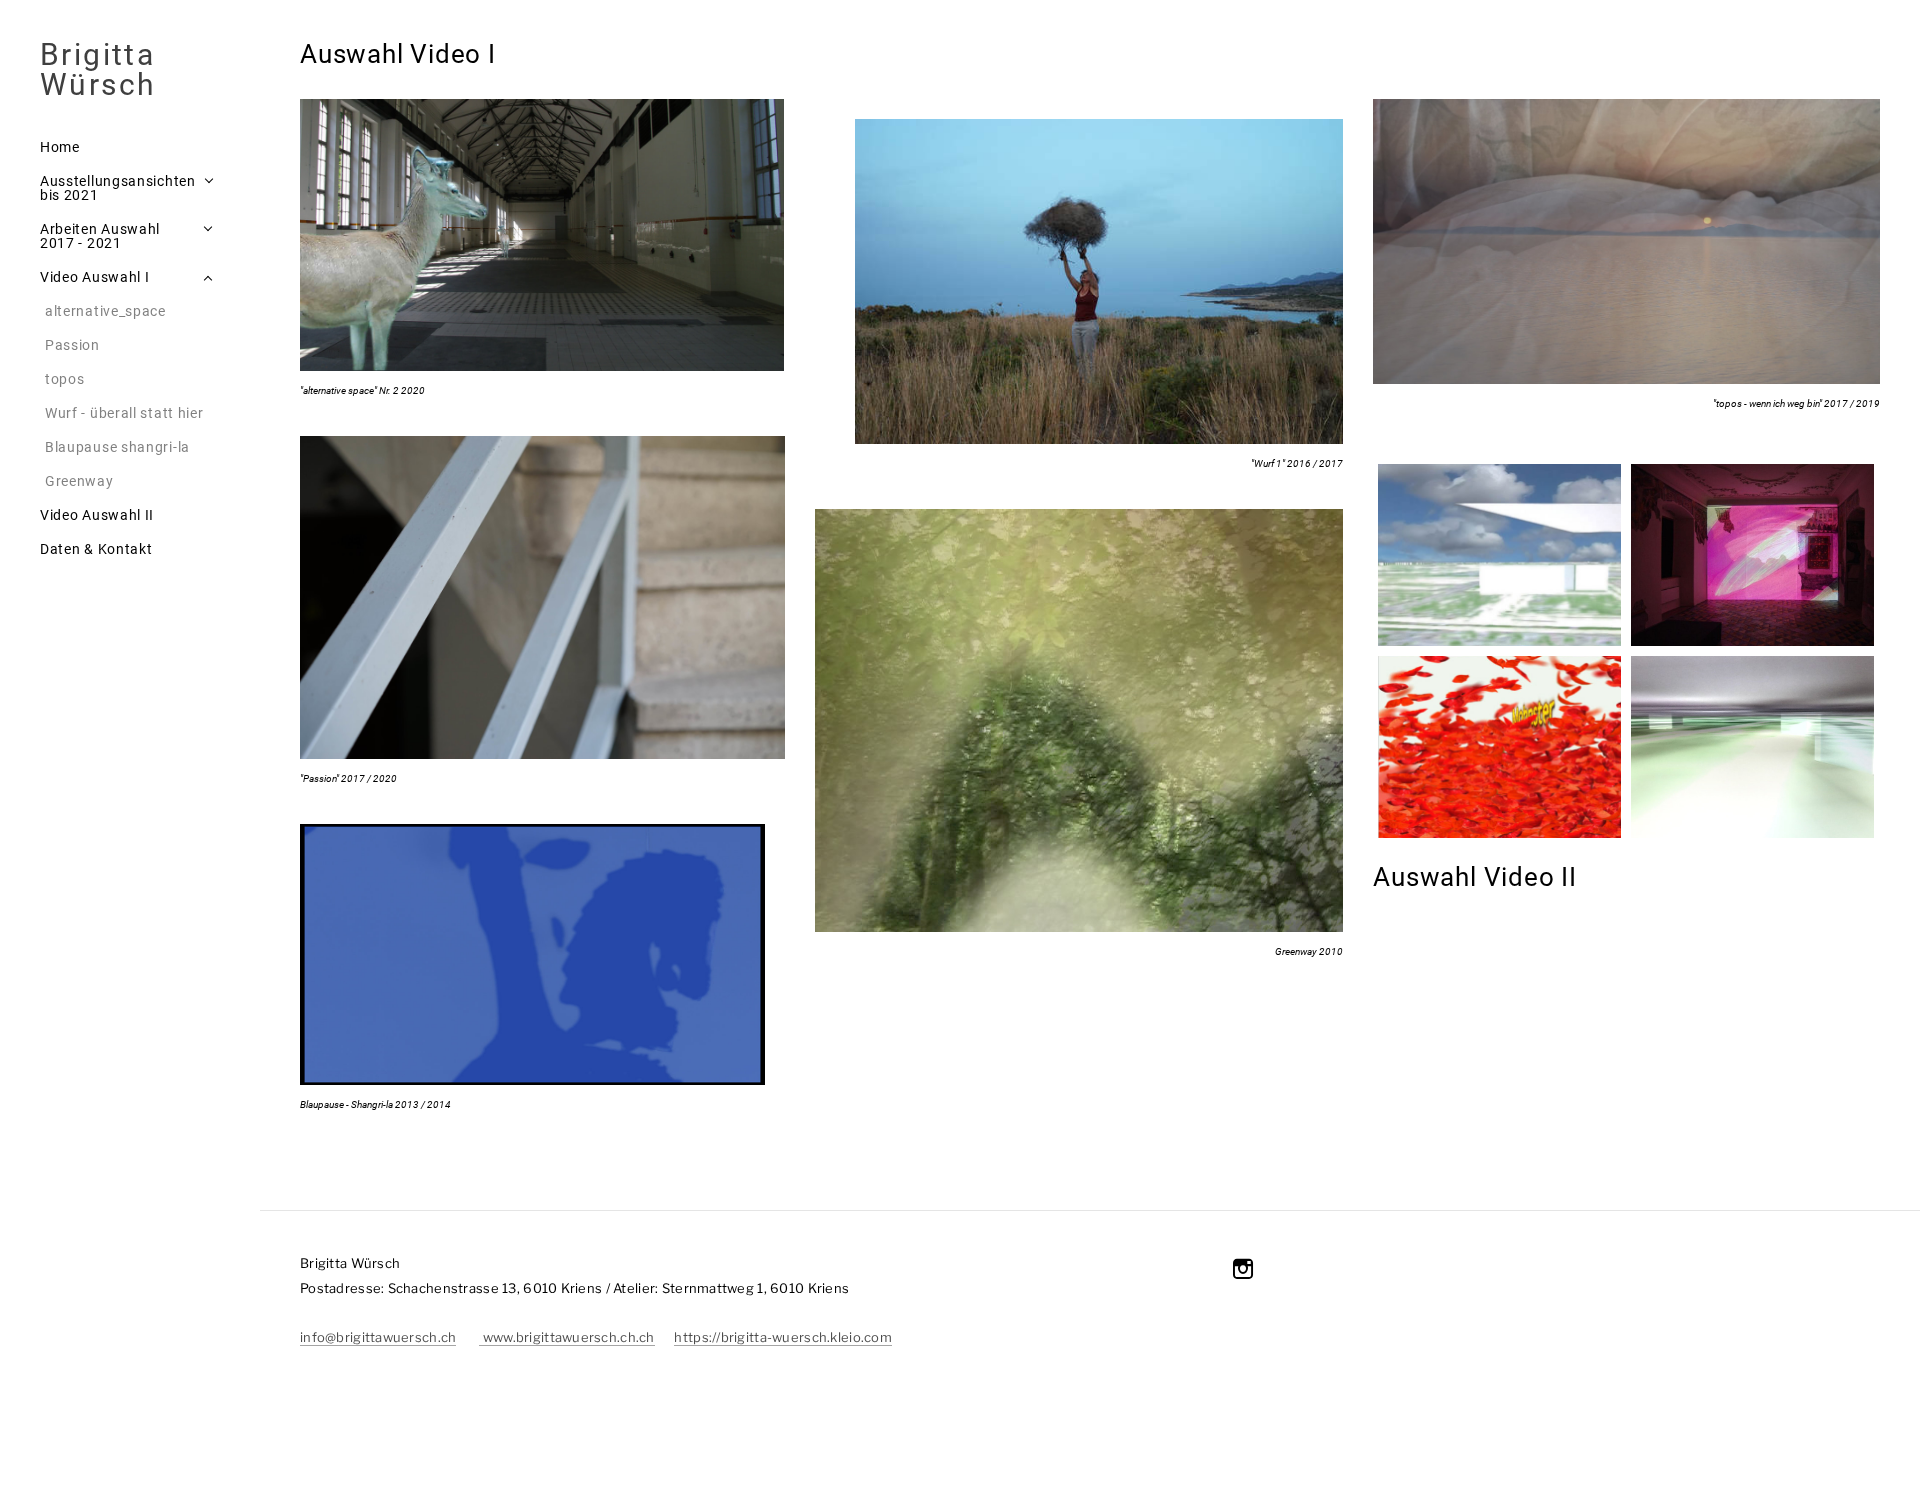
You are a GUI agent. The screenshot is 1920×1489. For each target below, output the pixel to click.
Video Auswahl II (97, 515)
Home (60, 147)
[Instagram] (1243, 1269)
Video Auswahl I (95, 277)
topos (65, 379)
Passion (72, 345)
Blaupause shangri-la (117, 447)
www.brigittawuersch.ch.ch (566, 1337)
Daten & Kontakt (96, 549)
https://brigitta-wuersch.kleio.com (783, 1337)
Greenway (79, 481)
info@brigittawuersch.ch (378, 1337)
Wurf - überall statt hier (124, 413)
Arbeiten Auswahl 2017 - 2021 (100, 236)
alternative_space (105, 311)
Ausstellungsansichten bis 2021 (118, 188)
